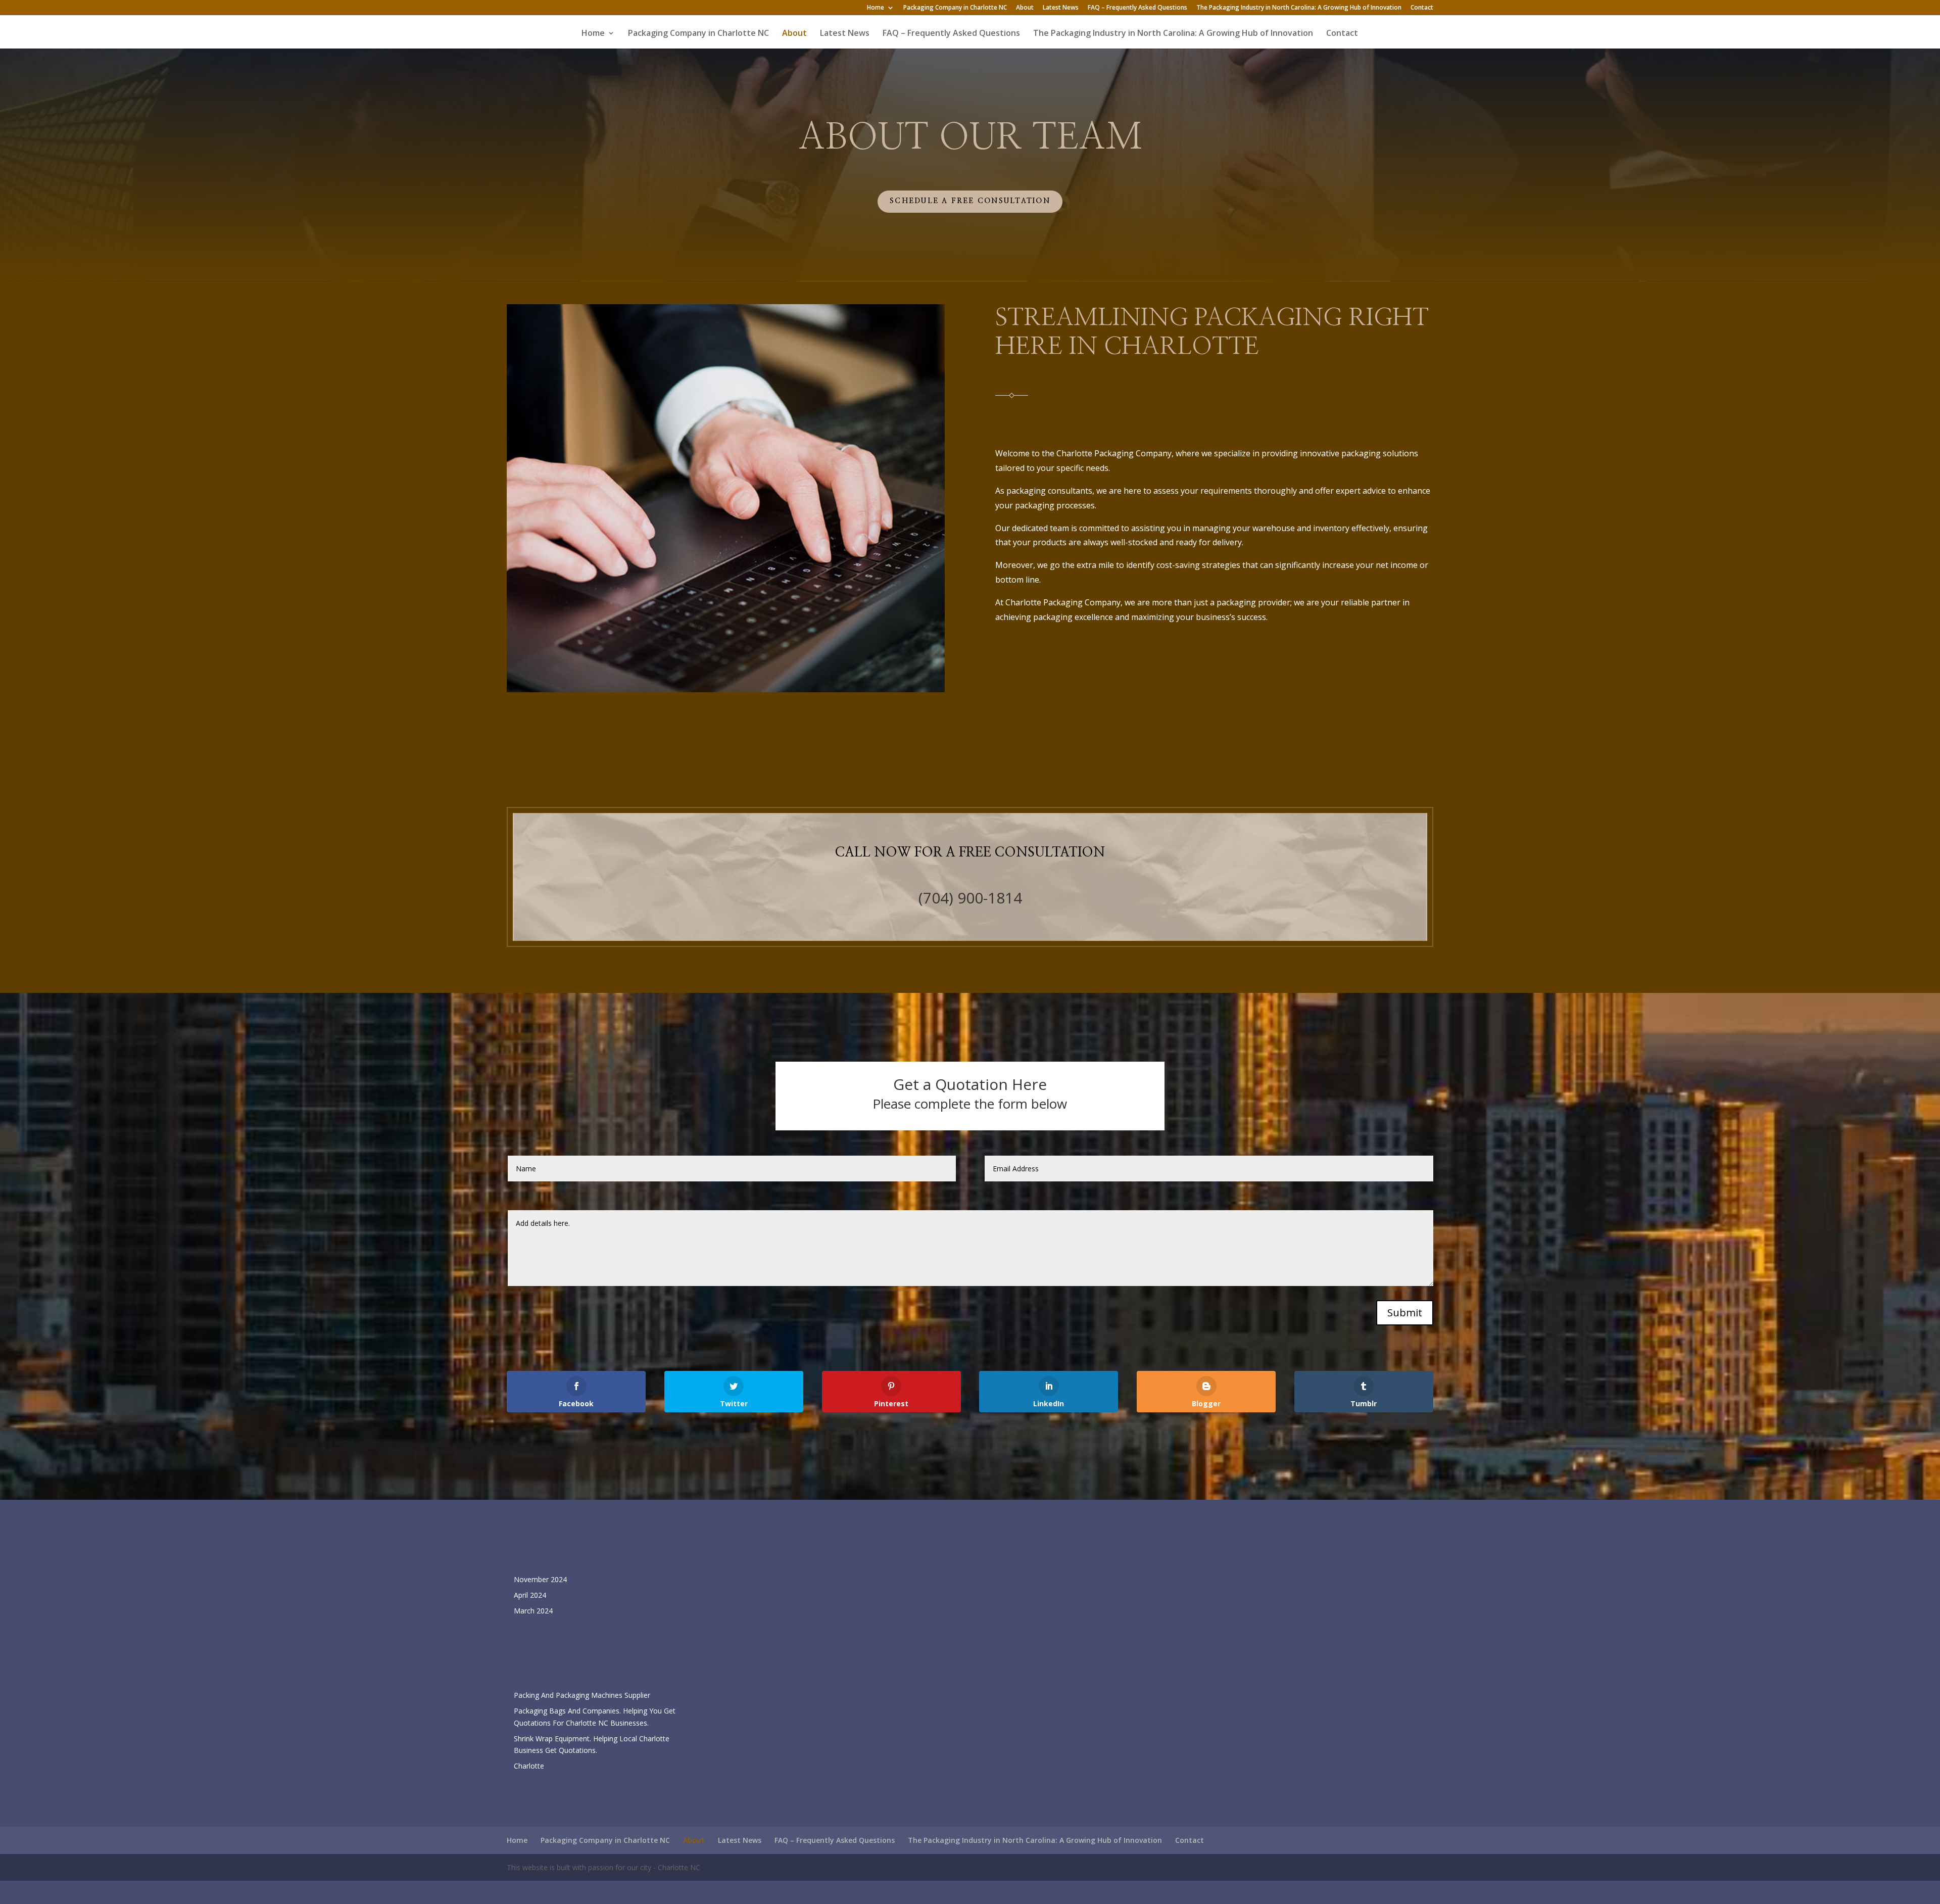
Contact (1422, 8)
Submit (1405, 1313)
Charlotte (529, 1766)
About (1025, 8)
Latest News (1061, 8)
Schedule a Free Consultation (970, 201)
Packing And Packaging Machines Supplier (582, 1695)
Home (876, 8)
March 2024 (533, 1611)
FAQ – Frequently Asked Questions (1137, 8)
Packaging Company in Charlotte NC (955, 8)
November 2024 (540, 1579)
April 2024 (530, 1595)
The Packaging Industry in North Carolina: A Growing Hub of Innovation (1299, 8)
